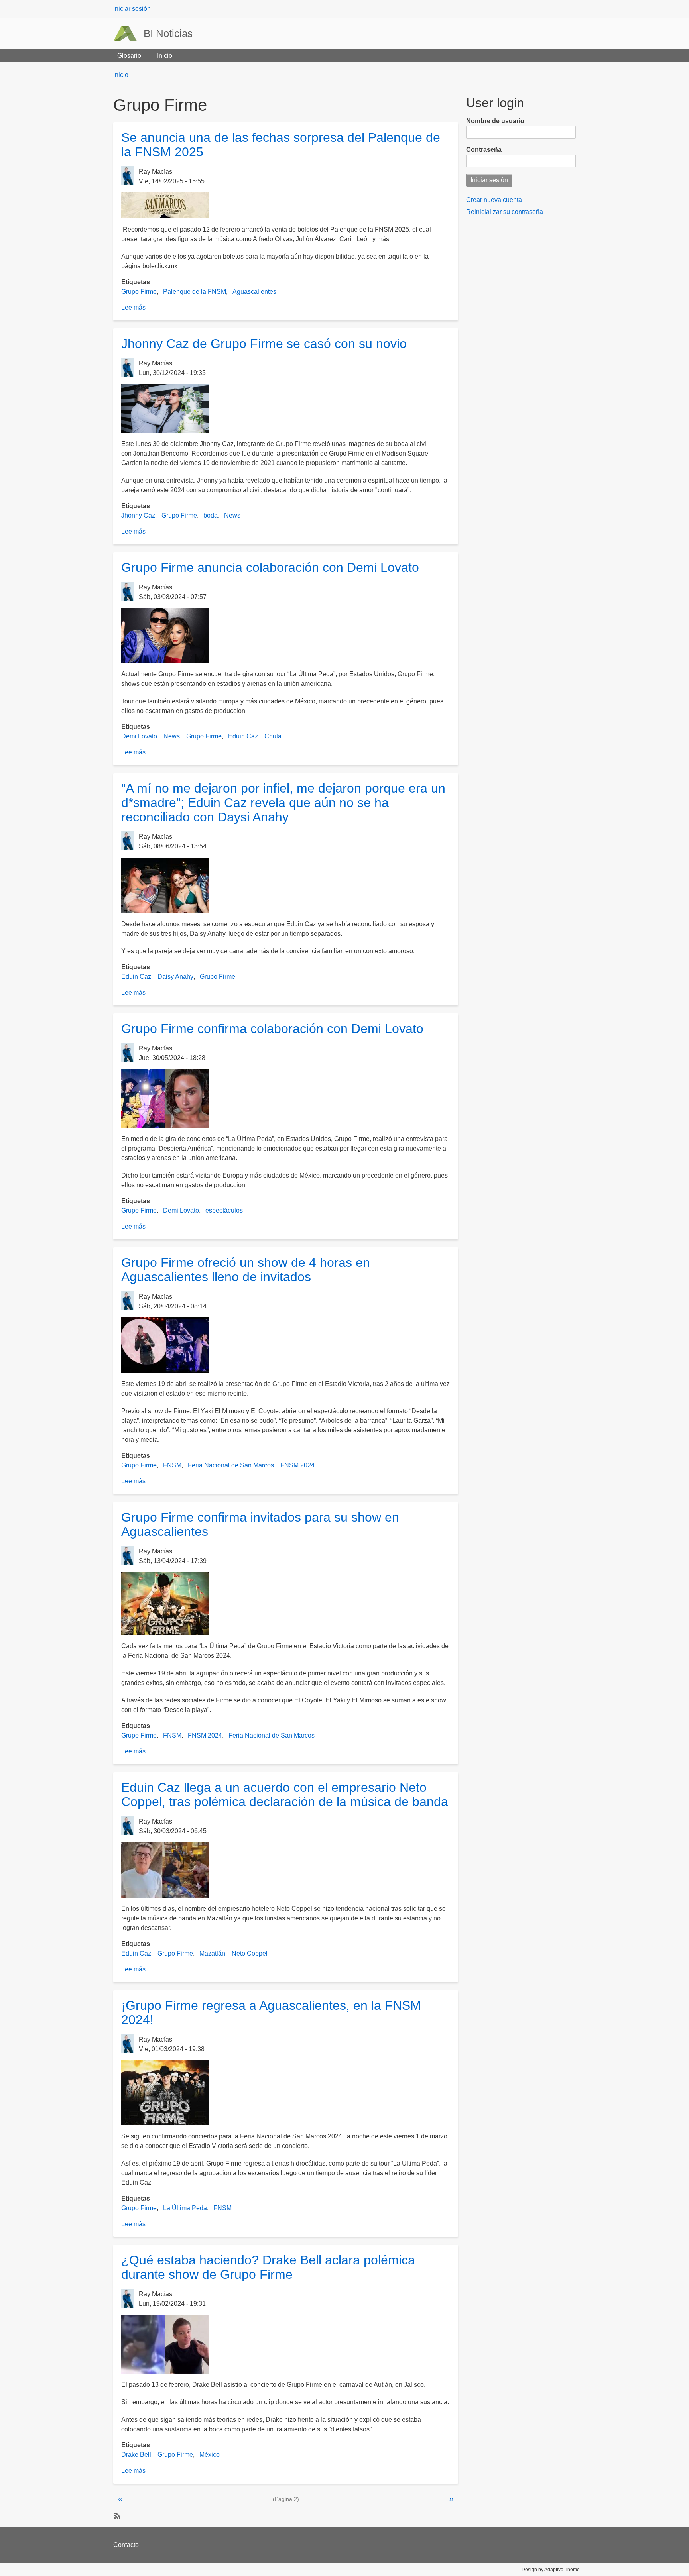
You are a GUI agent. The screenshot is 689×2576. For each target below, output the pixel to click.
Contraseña (484, 150)
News (232, 515)
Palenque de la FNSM (195, 292)
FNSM (172, 1465)
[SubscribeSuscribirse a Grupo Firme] (116, 2515)
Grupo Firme (139, 292)
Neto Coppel (250, 1953)
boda (211, 515)
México (210, 2455)
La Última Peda (185, 2208)
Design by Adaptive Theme (551, 2570)
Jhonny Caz (138, 515)
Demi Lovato (139, 736)
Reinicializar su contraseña (505, 212)
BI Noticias (168, 33)
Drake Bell (136, 2455)
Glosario (129, 56)
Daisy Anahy (175, 977)
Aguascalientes (254, 292)
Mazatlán (212, 1953)
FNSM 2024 (297, 1465)
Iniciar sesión (132, 9)
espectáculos (224, 1210)
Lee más (133, 307)
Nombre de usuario (495, 121)
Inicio (165, 56)
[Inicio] (128, 33)
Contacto (126, 2545)
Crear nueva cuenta (494, 200)
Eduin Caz (243, 736)
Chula (273, 736)
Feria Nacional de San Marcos (231, 1465)
